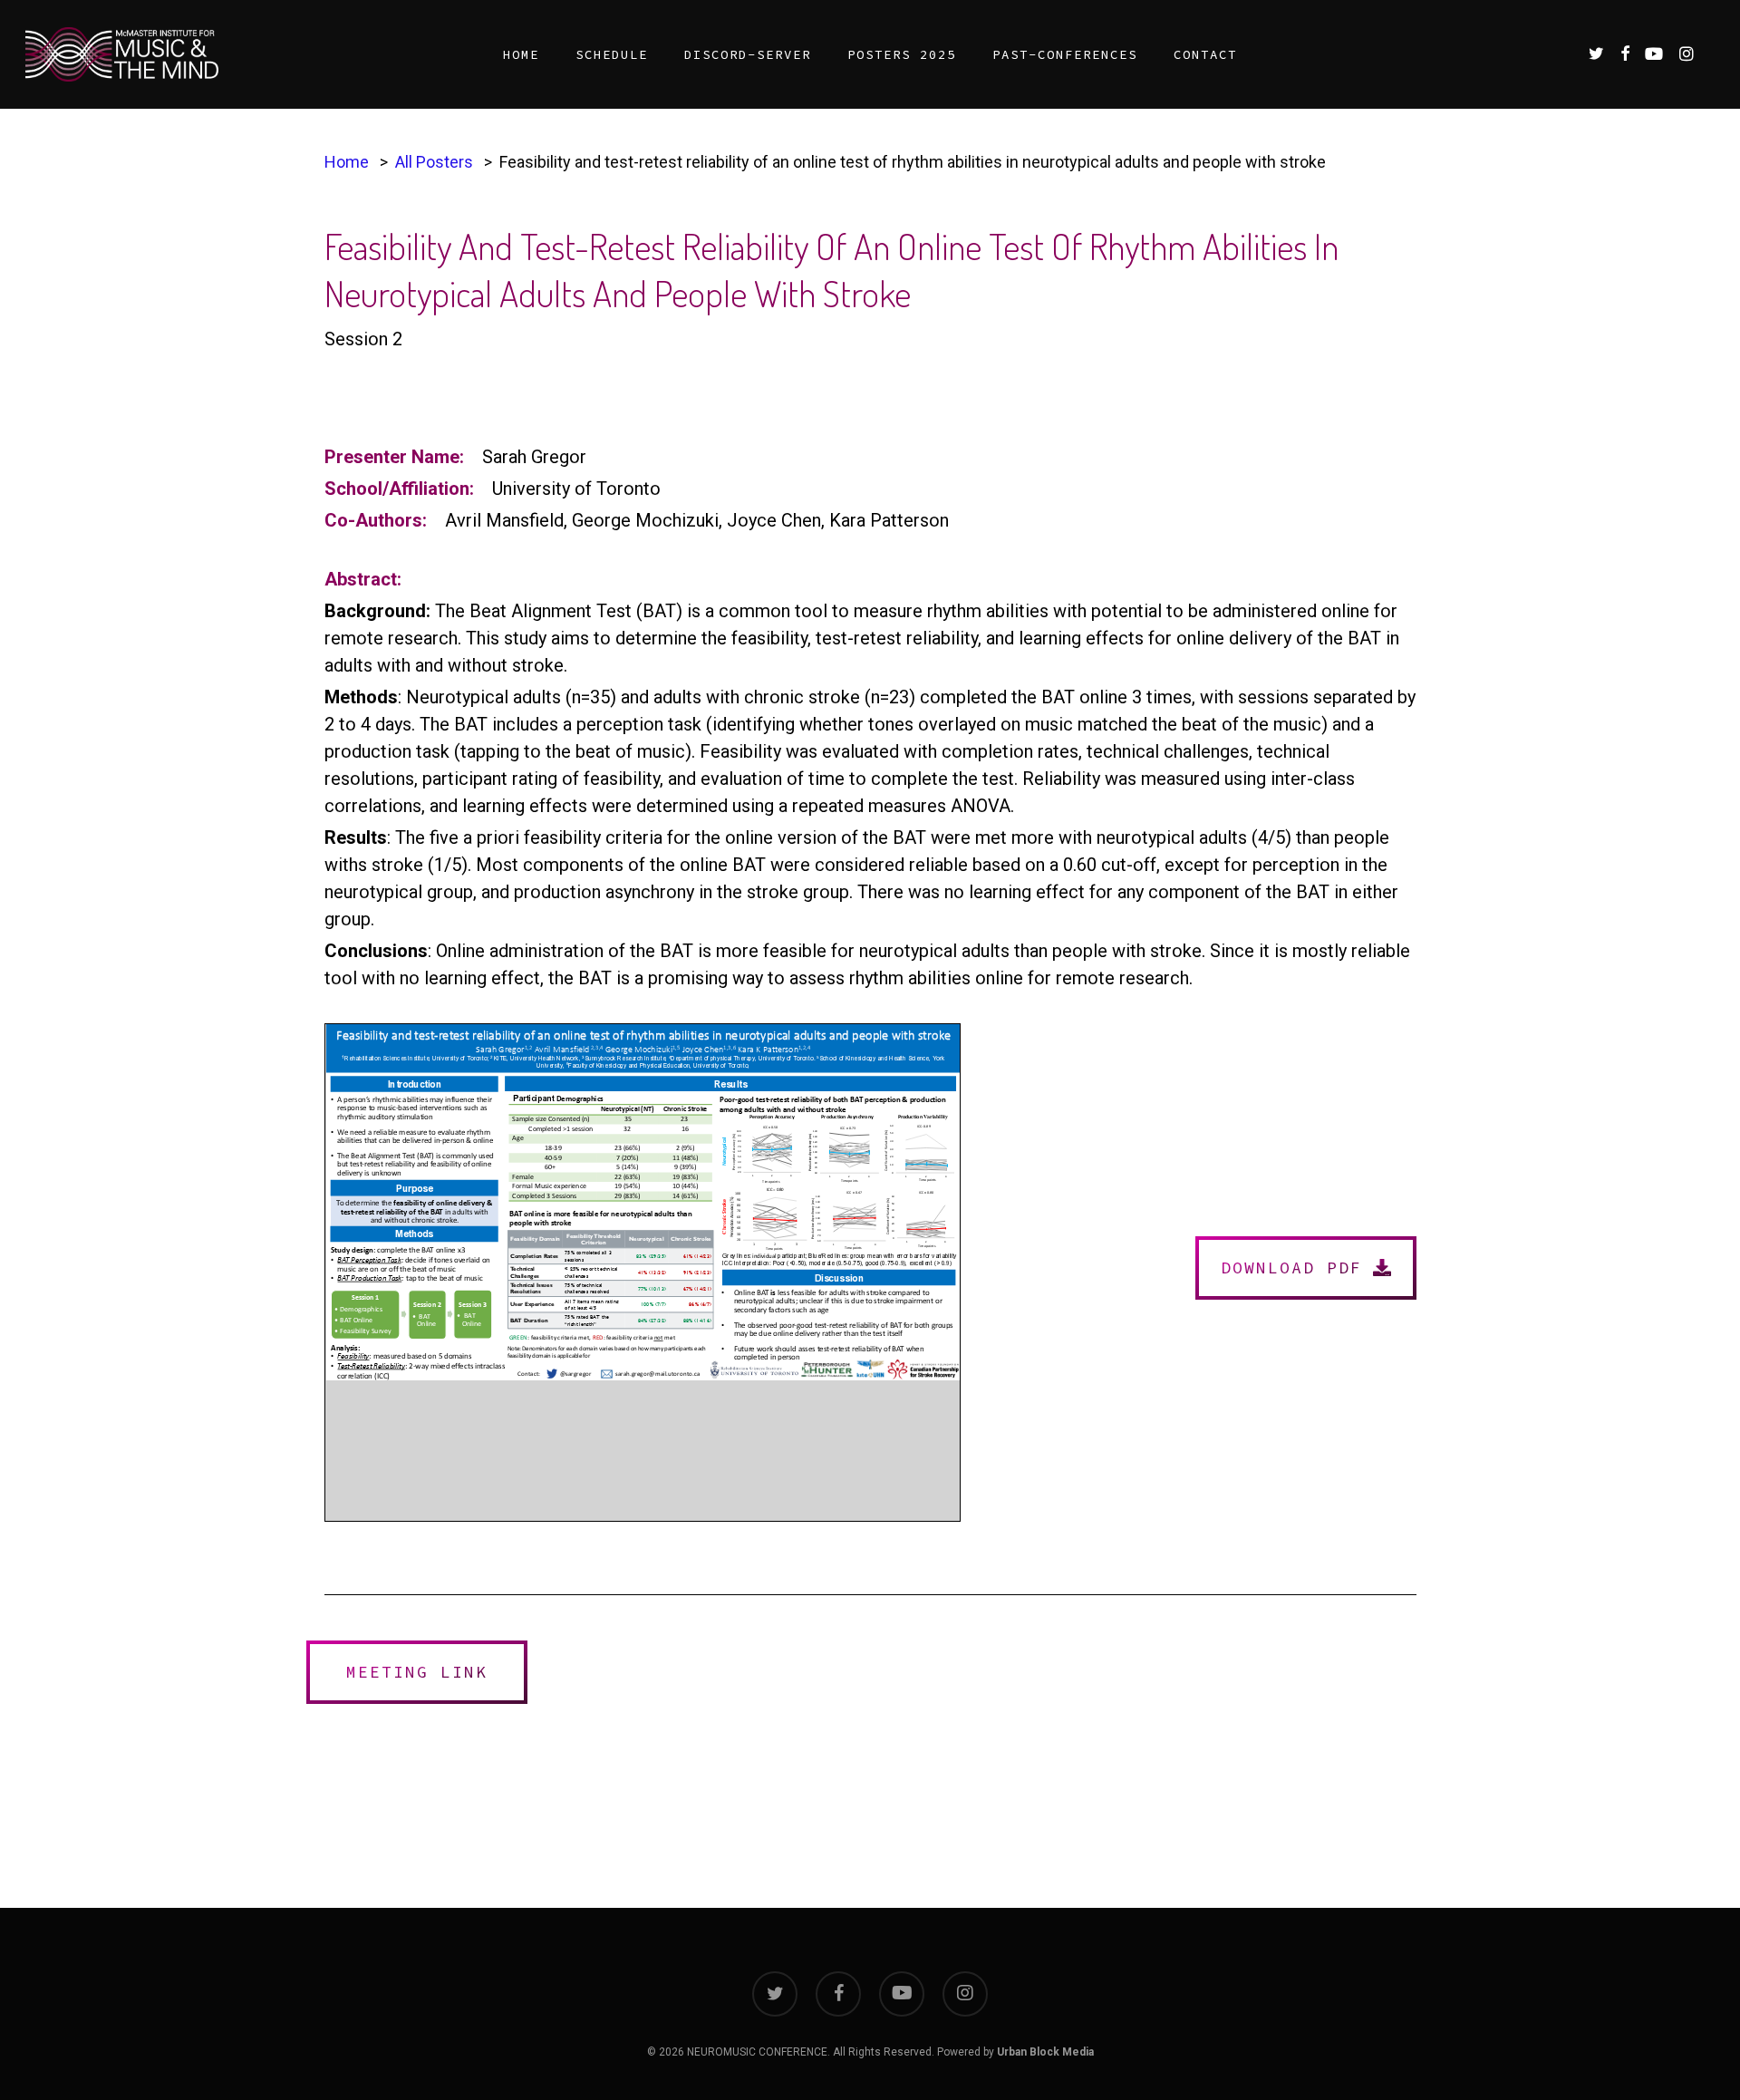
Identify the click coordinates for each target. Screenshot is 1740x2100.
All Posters (434, 162)
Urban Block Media (1045, 2052)
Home (347, 162)
